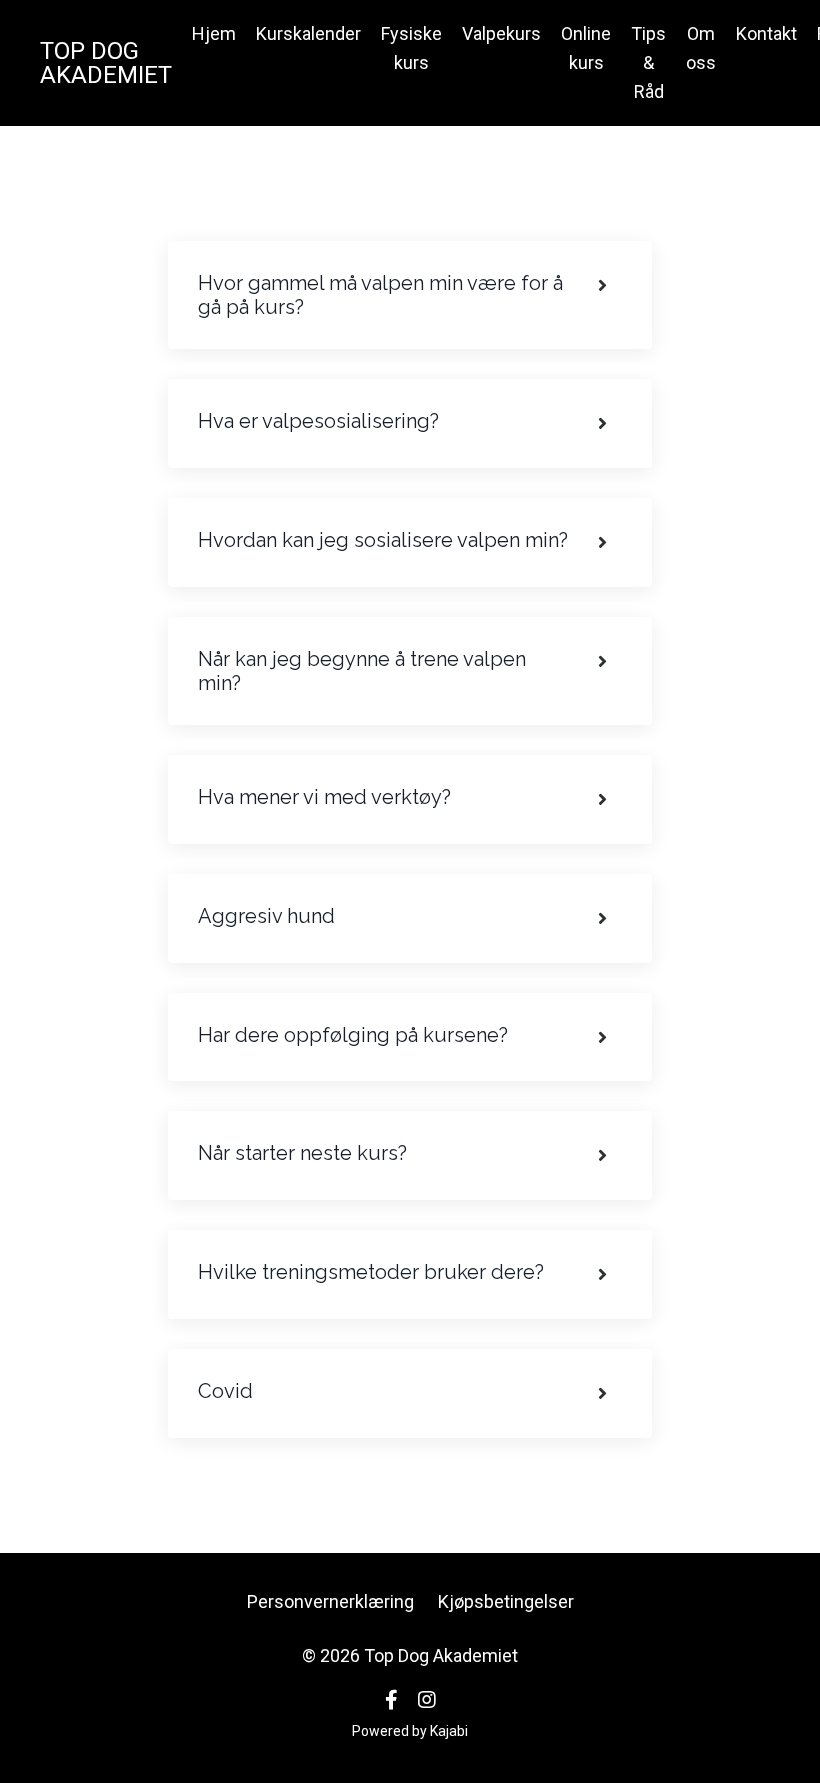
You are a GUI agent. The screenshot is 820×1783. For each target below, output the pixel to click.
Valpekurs (501, 33)
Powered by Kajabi (410, 1731)
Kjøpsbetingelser (506, 1601)
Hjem (214, 33)
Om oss (701, 48)
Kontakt (766, 33)
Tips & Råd (648, 62)
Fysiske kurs (411, 48)
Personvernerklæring (330, 1601)
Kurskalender (308, 33)
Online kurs (586, 48)
